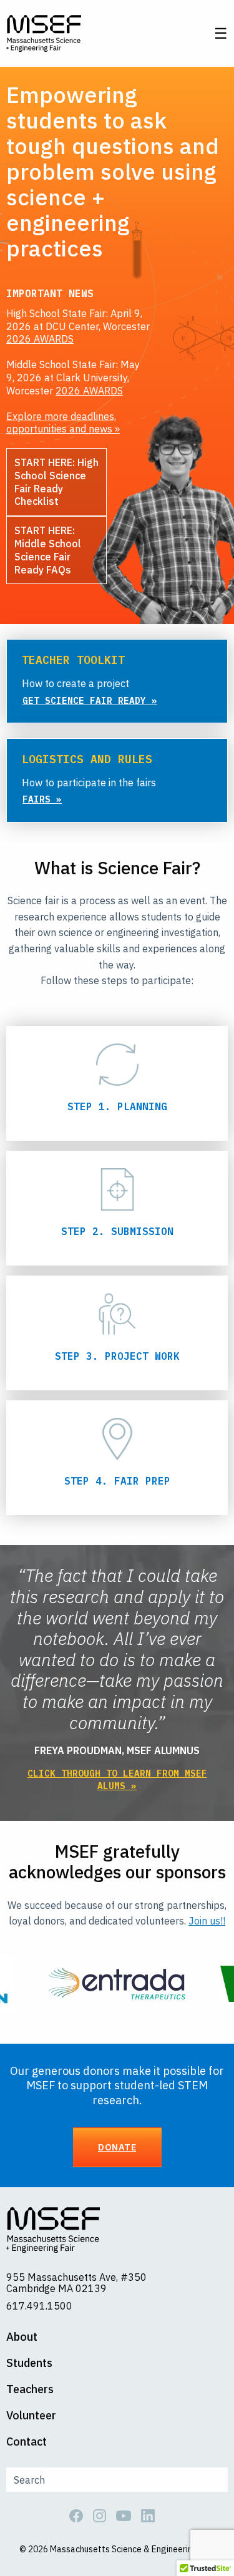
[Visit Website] (117, 1983)
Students (29, 2363)
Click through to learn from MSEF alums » (117, 1779)
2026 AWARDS (40, 339)
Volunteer (31, 2416)
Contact (27, 2442)
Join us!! (207, 1921)
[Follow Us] (81, 2514)
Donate (117, 2147)
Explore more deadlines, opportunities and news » (63, 423)
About (22, 2337)
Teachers (30, 2389)
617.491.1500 (39, 2306)
